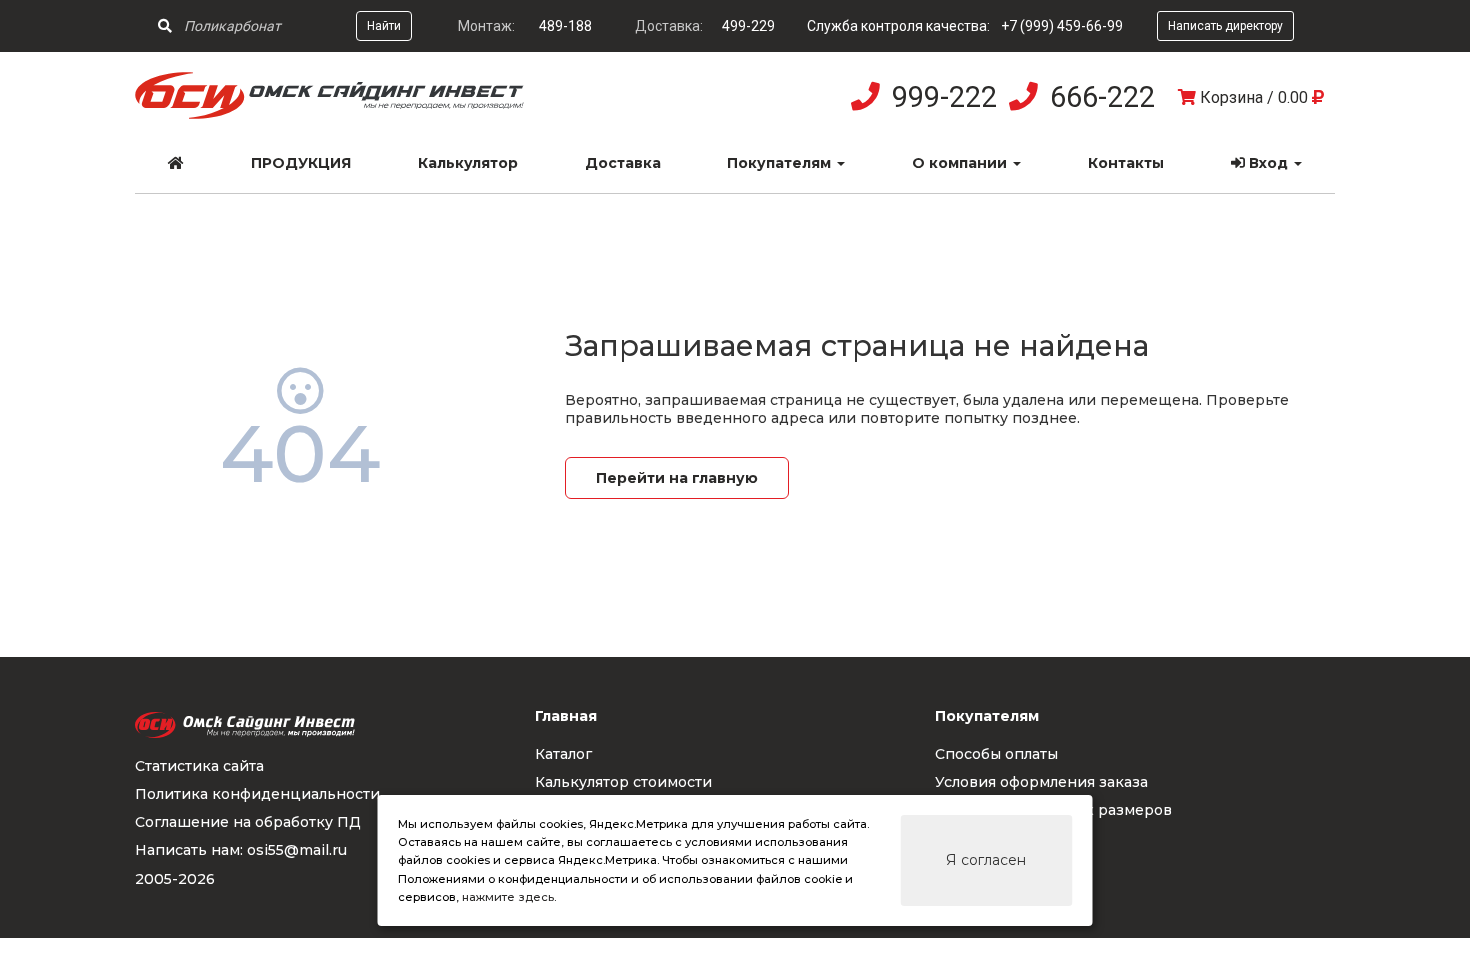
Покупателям (781, 163)
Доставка (623, 163)
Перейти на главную (677, 478)
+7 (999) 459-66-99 (1062, 26)
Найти (384, 26)
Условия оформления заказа (1041, 782)
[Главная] (176, 163)
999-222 (944, 97)
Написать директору (1225, 26)
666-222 (1102, 97)
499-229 (748, 26)
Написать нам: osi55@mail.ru (241, 850)
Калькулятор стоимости (623, 782)
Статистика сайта (199, 766)
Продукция (301, 163)
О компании (961, 163)
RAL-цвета (975, 838)
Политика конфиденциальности (257, 794)
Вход (1268, 163)
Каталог (563, 754)
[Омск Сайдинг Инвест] (330, 114)
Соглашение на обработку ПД (248, 822)
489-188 (565, 26)
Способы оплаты (996, 754)
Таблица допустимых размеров (1053, 810)
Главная (566, 716)
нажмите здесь (508, 897)
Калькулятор (468, 163)
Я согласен (986, 860)
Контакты (1126, 163)
